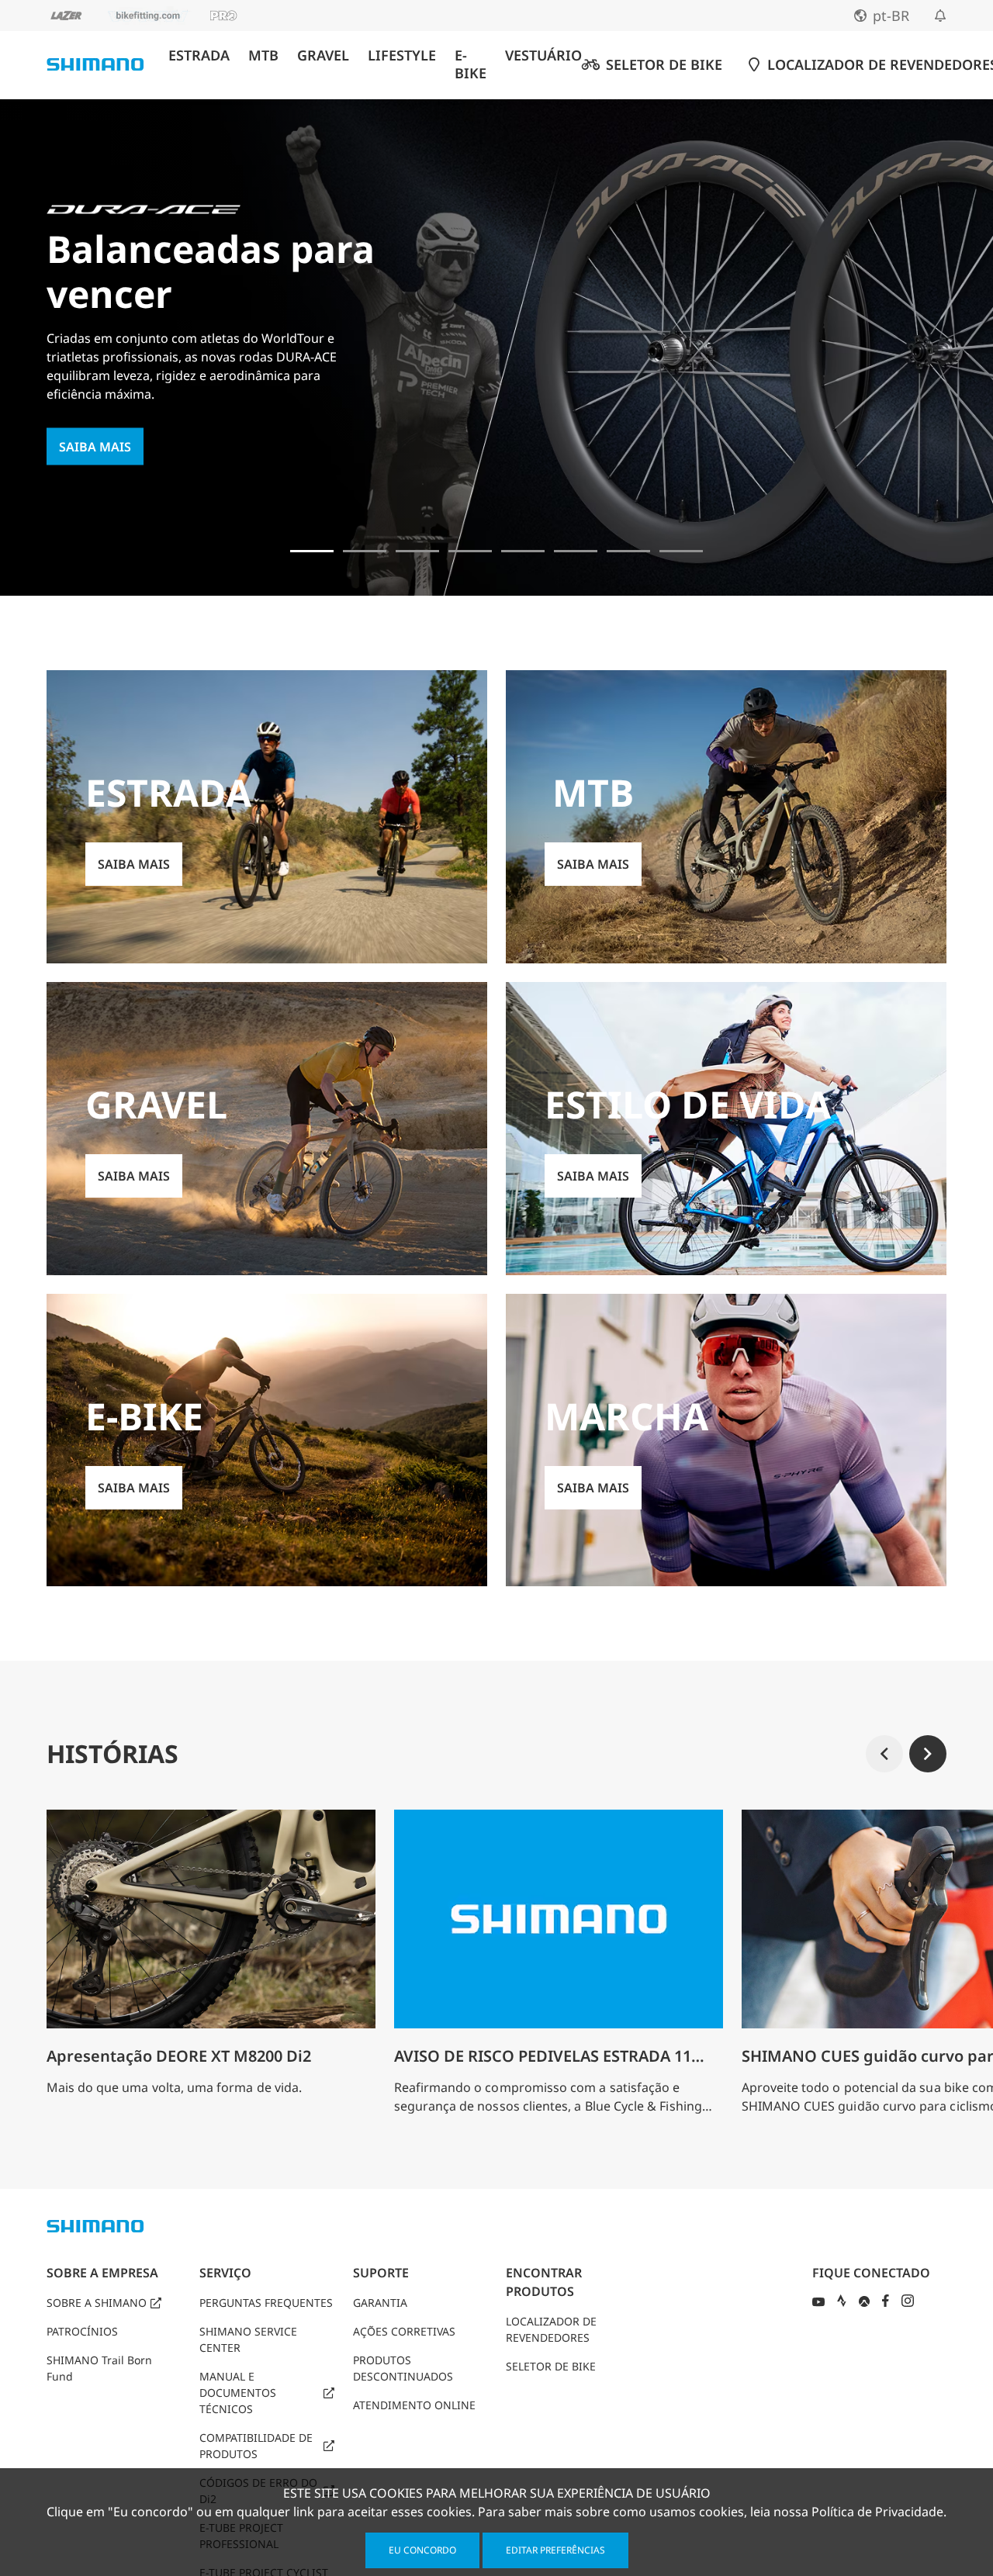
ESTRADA (199, 55)
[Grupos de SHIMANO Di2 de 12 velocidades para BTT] (681, 551)
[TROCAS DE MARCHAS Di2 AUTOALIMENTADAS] (628, 551)
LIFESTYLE (402, 55)
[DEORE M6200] (470, 551)
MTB (263, 55)
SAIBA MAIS (95, 447)
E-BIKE (471, 64)
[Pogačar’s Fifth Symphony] (365, 551)
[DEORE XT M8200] (417, 551)
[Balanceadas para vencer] (312, 551)
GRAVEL (323, 55)
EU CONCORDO (422, 2550)
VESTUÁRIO (543, 55)
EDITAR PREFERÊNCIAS (555, 2550)
